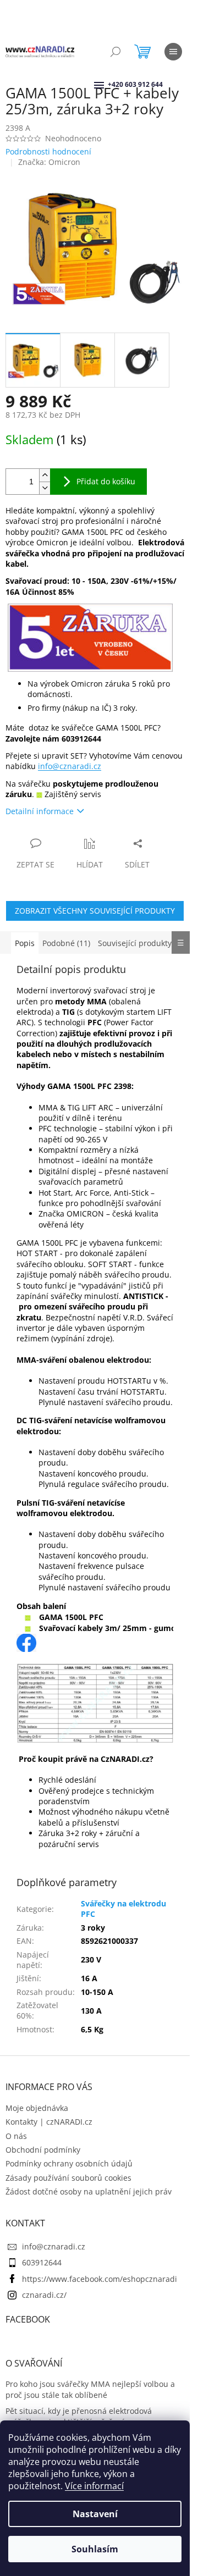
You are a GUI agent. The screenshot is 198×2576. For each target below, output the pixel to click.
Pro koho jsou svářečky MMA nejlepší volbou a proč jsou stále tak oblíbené (90, 2389)
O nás (16, 2136)
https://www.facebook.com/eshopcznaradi (100, 2279)
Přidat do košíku (106, 481)
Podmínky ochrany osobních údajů (69, 2163)
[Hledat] (116, 52)
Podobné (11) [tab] (66, 943)
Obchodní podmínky (43, 2150)
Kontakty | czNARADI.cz (49, 2122)
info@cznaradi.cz (70, 766)
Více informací (94, 2486)
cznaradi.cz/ (44, 2295)
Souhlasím (95, 2549)
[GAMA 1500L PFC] (26, 1642)
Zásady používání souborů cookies (68, 2178)
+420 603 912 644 (109, 84)
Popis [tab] (25, 943)
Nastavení (95, 2514)
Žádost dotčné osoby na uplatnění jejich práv (89, 2191)
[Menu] (173, 52)
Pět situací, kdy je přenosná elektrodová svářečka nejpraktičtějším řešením (79, 2416)
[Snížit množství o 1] (45, 488)
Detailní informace (40, 811)
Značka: (49, 162)
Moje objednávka (37, 2108)
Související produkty (135, 943)
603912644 (42, 2262)
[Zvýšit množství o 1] (45, 475)
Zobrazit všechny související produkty (95, 911)
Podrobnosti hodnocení (48, 151)
